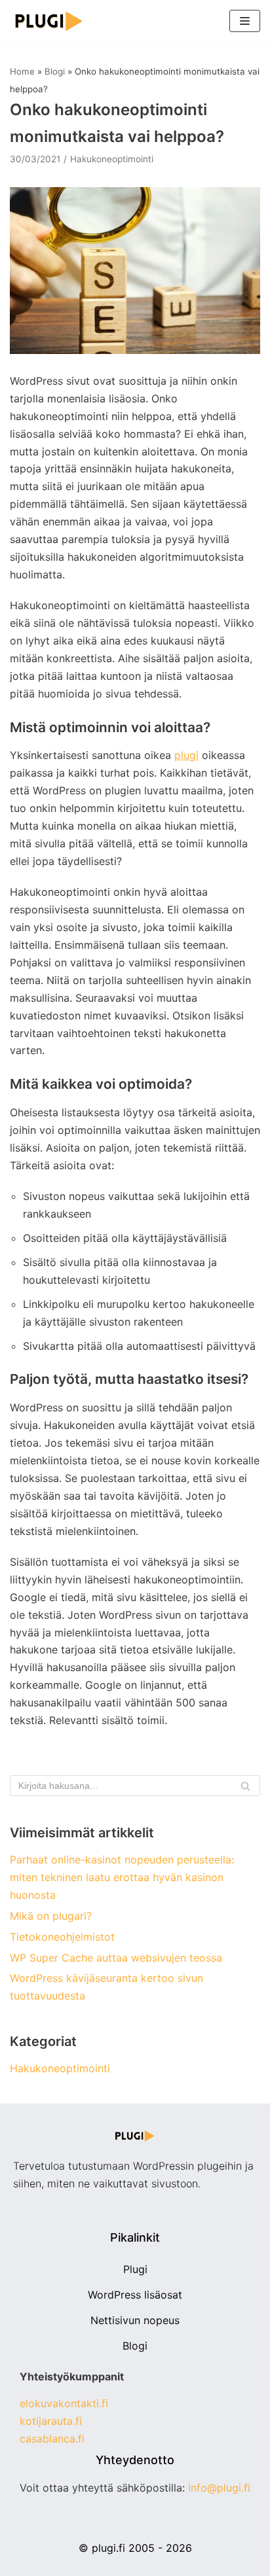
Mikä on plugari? (51, 1916)
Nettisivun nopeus (135, 2320)
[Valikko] (245, 21)
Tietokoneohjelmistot (62, 1937)
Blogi (55, 71)
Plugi (135, 2269)
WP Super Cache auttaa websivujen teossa (116, 1958)
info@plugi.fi (219, 2488)
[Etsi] (245, 1786)
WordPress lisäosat (135, 2295)
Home (22, 71)
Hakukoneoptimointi (112, 159)
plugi (186, 755)
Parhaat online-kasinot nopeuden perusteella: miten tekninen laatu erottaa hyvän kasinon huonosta (122, 1877)
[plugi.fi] (49, 21)
